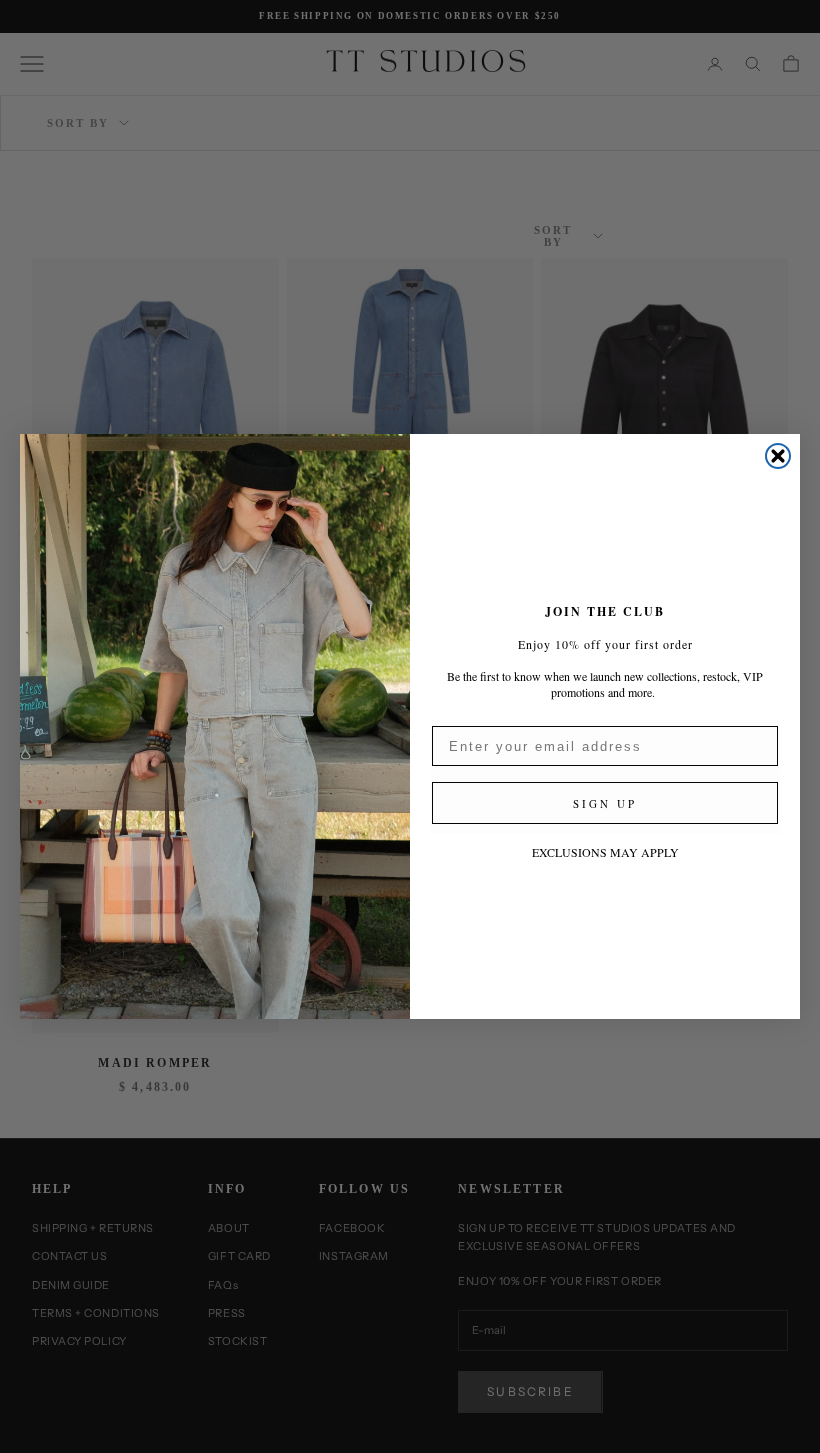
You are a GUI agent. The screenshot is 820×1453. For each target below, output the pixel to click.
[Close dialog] (778, 456)
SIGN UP (605, 803)
